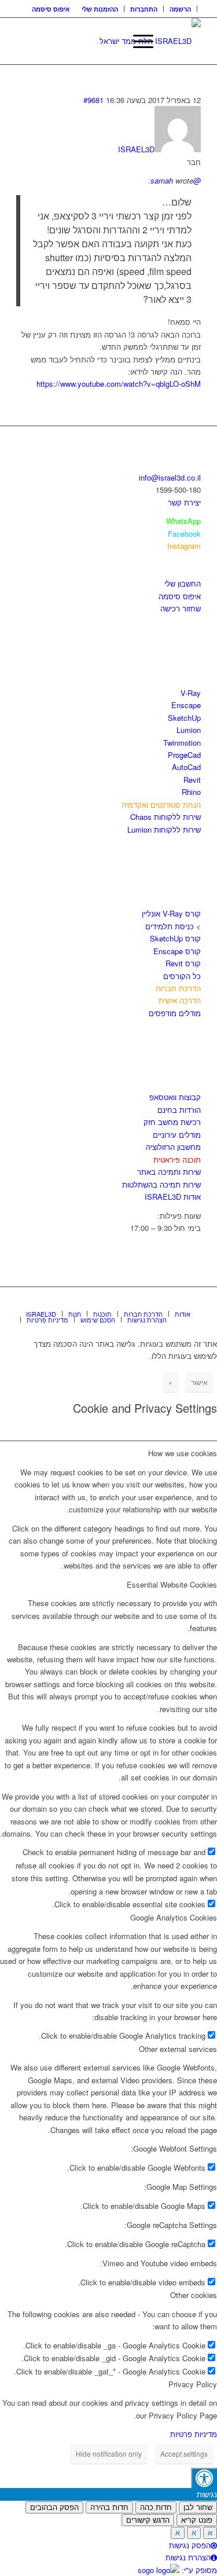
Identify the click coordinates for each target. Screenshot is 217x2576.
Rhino (191, 792)
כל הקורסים (182, 976)
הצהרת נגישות (188, 2557)
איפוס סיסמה (51, 9)
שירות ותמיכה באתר (169, 1172)
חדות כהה (156, 2507)
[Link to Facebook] (157, 1302)
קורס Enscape (177, 951)
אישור (199, 1382)
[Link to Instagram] (175, 1302)
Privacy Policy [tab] (193, 2384)
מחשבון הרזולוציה (173, 1147)
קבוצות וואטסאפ (175, 1097)
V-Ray (191, 693)
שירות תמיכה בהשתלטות (161, 1184)
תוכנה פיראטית (177, 1159)
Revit (192, 780)
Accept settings (184, 2454)
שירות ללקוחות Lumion (164, 829)
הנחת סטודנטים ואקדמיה (161, 805)
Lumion (189, 730)
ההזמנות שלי (100, 9)
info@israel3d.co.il (170, 477)
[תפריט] (137, 41)
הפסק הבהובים (54, 2507)
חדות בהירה (109, 2507)
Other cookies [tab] (194, 2295)
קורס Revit (183, 963)
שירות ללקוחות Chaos (165, 817)
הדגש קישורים (148, 2520)
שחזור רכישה (181, 608)
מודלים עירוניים (177, 1135)
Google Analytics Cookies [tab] (174, 1917)
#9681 (93, 100)
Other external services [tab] (178, 2049)
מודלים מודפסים (175, 1013)
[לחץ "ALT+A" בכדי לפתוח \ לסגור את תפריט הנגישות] (204, 2478)
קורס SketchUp (175, 938)
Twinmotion (182, 743)
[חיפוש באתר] (110, 41)
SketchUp (184, 718)
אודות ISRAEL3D (173, 1197)
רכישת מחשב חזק (172, 1122)
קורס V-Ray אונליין (171, 913)
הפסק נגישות (190, 2545)
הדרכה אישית (180, 1000)
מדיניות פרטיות (194, 2434)
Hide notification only (109, 2454)
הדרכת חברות (178, 988)
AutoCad (186, 767)
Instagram (184, 546)
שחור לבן (198, 2507)
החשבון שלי (183, 583)
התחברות (144, 9)
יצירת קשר (184, 502)
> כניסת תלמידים (173, 926)
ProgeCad (184, 755)
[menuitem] (181, 9)
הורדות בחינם (179, 1110)
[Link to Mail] (192, 1302)
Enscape (186, 705)
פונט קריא (197, 2520)
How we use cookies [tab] (183, 1453)
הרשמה (180, 9)
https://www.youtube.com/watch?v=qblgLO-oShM (119, 384)
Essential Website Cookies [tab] (172, 1584)
